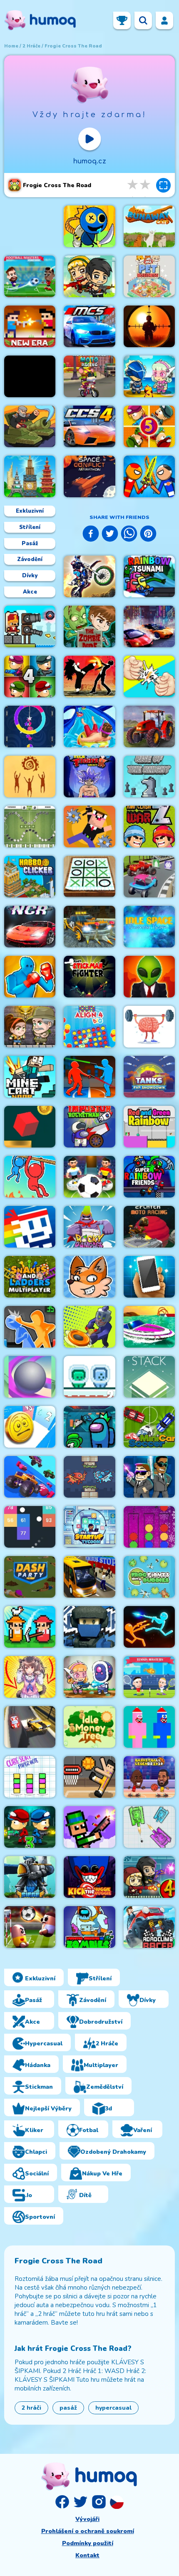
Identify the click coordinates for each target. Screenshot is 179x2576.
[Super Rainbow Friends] (149, 1177)
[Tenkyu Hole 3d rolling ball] (30, 1377)
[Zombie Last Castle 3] (30, 1827)
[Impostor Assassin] (89, 1427)
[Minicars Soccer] (149, 1427)
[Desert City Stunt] (89, 927)
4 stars (133, 185)
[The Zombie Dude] (89, 626)
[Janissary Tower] (30, 626)
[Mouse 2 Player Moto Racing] (89, 376)
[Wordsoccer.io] (30, 827)
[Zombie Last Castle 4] (30, 677)
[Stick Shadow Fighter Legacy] (89, 777)
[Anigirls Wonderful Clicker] (30, 1677)
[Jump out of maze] (30, 1127)
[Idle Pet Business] (149, 276)
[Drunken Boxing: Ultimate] (30, 977)
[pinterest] (148, 535)
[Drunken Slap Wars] (30, 1327)
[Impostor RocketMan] (89, 1127)
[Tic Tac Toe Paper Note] (89, 877)
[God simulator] (30, 777)
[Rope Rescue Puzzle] (30, 1177)
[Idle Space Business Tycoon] (149, 927)
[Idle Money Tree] (89, 1727)
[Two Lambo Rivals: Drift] (149, 626)
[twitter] (110, 535)
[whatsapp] (129, 535)
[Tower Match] (30, 476)
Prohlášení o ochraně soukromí (88, 2531)
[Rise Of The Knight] (149, 777)
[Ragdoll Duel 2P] (89, 1077)
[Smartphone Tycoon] (149, 1277)
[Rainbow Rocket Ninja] (89, 226)
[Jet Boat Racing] (149, 1327)
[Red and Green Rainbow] (149, 1127)
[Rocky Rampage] (89, 1227)
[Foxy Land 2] (89, 1277)
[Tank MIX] (30, 426)
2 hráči (31, 2408)
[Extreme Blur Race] (149, 877)
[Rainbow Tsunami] (149, 576)
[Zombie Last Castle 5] (149, 426)
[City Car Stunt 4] (89, 426)
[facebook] (91, 535)
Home (11, 46)
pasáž (68, 2408)
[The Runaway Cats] (149, 226)
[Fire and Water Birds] (89, 1477)
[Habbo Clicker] (30, 877)
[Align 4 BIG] (89, 1027)
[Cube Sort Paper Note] (30, 1777)
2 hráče (31, 46)
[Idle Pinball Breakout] (30, 1527)
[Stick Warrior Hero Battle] (149, 476)
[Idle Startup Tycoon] (89, 1527)
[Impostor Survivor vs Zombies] (89, 1927)
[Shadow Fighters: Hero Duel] (89, 677)
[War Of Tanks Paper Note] (149, 1827)
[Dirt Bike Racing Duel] (89, 576)
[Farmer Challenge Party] (30, 1627)
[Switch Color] (30, 727)
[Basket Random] (89, 1777)
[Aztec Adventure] (30, 1027)
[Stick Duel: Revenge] (149, 1627)
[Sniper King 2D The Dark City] (149, 326)
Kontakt (87, 2555)
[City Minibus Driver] (89, 1577)
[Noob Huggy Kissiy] (149, 1727)
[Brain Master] (149, 1027)
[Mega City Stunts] (89, 326)
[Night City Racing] (30, 927)
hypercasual (113, 2408)
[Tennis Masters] (149, 1677)
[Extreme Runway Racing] (30, 1727)
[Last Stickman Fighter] (89, 977)
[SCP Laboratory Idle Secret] (149, 977)
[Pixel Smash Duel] (89, 1827)
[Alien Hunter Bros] (149, 1477)
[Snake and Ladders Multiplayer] (30, 1277)
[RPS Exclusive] (149, 677)
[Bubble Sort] (149, 1527)
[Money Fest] (30, 1427)
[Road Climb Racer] (149, 1927)
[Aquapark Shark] (89, 727)
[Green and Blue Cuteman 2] (89, 1377)
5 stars (146, 185)
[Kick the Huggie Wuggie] (89, 1877)
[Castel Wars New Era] (30, 326)
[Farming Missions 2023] (149, 727)
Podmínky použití (88, 2543)
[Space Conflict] (89, 476)
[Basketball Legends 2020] (149, 1777)
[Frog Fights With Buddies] (149, 1577)
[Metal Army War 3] (149, 376)
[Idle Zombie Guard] (89, 276)
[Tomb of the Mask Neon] (30, 1227)
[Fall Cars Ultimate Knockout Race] (30, 1477)
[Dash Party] (30, 1577)
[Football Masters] (30, 276)
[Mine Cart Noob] (30, 1077)
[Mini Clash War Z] (149, 827)
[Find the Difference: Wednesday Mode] (30, 376)
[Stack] (149, 1377)
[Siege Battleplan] (30, 1877)
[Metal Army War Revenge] (89, 1677)
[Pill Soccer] (30, 1927)
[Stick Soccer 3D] (89, 1177)
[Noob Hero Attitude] (89, 827)
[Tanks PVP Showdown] (149, 1077)
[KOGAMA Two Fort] (89, 1627)
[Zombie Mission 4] (149, 1877)
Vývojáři (87, 2519)
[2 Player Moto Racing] (149, 1227)
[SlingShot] (89, 1327)
